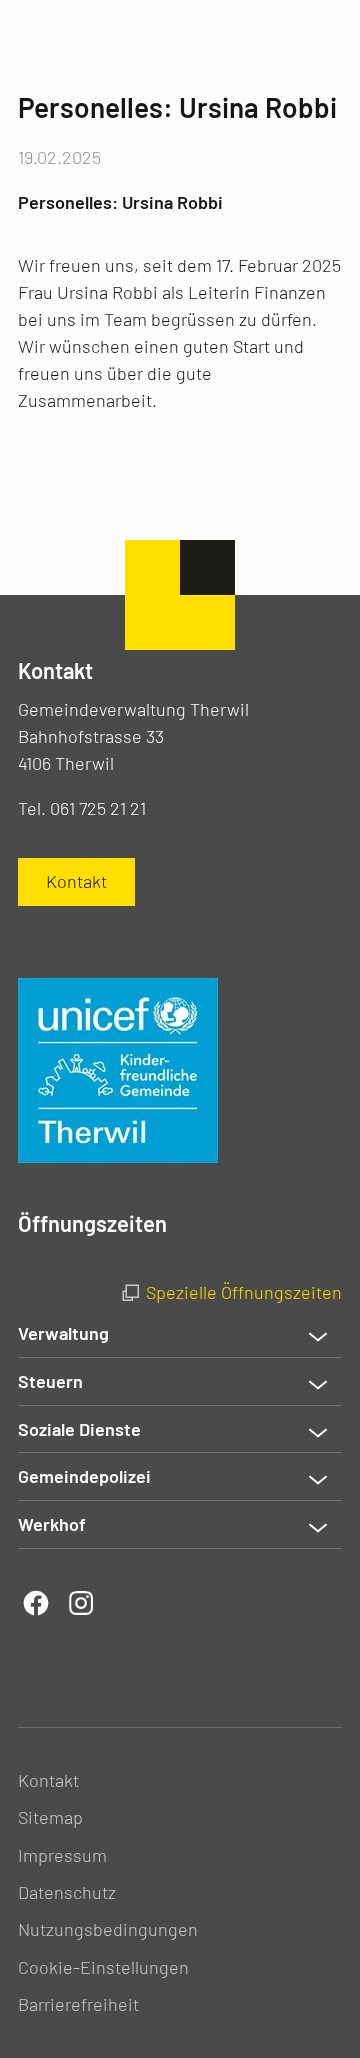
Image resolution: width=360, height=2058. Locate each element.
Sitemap (50, 1817)
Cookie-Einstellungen (103, 1967)
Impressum (62, 1855)
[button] (180, 1334)
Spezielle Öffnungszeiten (244, 1292)
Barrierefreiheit (78, 2004)
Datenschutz (67, 1892)
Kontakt (48, 1780)
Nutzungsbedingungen (108, 1929)
